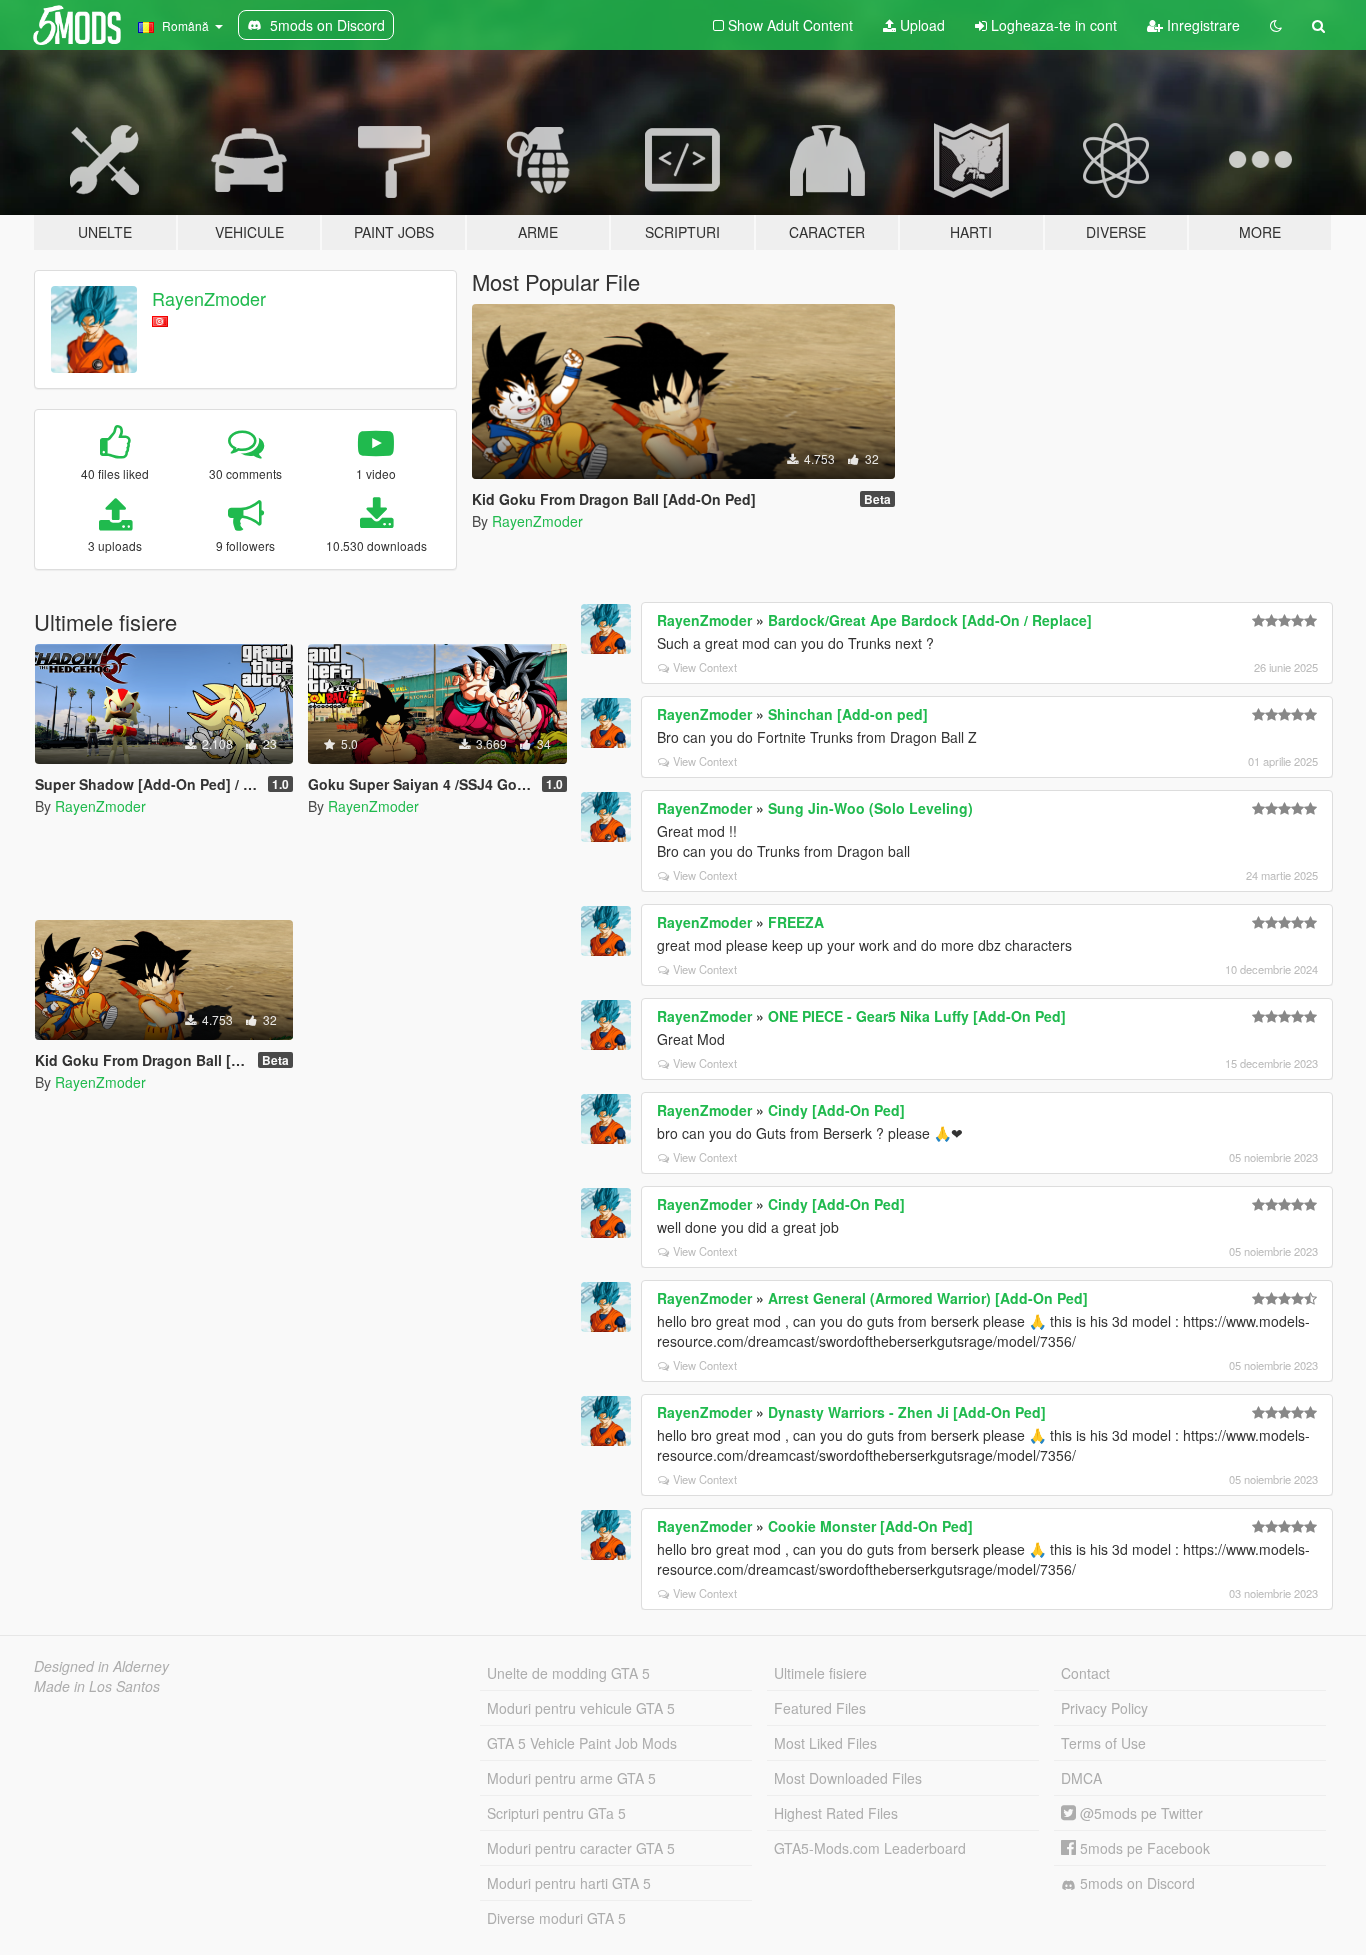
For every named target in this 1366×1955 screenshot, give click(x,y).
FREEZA (796, 922)
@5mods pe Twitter (1139, 1813)
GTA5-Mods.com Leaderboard (870, 1848)
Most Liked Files (825, 1743)
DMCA (1081, 1778)
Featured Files (820, 1708)
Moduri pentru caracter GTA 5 (581, 1848)
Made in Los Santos (97, 1686)
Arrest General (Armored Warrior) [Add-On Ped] (928, 1298)
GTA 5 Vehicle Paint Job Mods (582, 1743)
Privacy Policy (1104, 1708)
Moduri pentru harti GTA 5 (569, 1883)
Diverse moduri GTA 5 (556, 1918)
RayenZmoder (209, 298)
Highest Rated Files (836, 1813)
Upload (920, 25)
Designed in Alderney (101, 1666)
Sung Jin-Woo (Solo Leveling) (870, 808)
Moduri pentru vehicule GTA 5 (581, 1708)
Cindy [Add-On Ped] (836, 1110)
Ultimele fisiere (820, 1673)
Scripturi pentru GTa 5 (556, 1813)
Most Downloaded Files (848, 1778)
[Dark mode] (1276, 25)
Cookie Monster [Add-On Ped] (870, 1526)
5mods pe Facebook (1143, 1848)
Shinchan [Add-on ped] (848, 714)
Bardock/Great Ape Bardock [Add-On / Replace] (930, 620)
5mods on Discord (1135, 1883)
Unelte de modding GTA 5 (568, 1673)
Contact (1085, 1673)
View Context (705, 667)
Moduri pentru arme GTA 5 (571, 1778)
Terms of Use (1103, 1743)
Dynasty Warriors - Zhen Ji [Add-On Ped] (907, 1412)
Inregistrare (1201, 25)
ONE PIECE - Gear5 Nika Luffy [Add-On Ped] (917, 1016)
